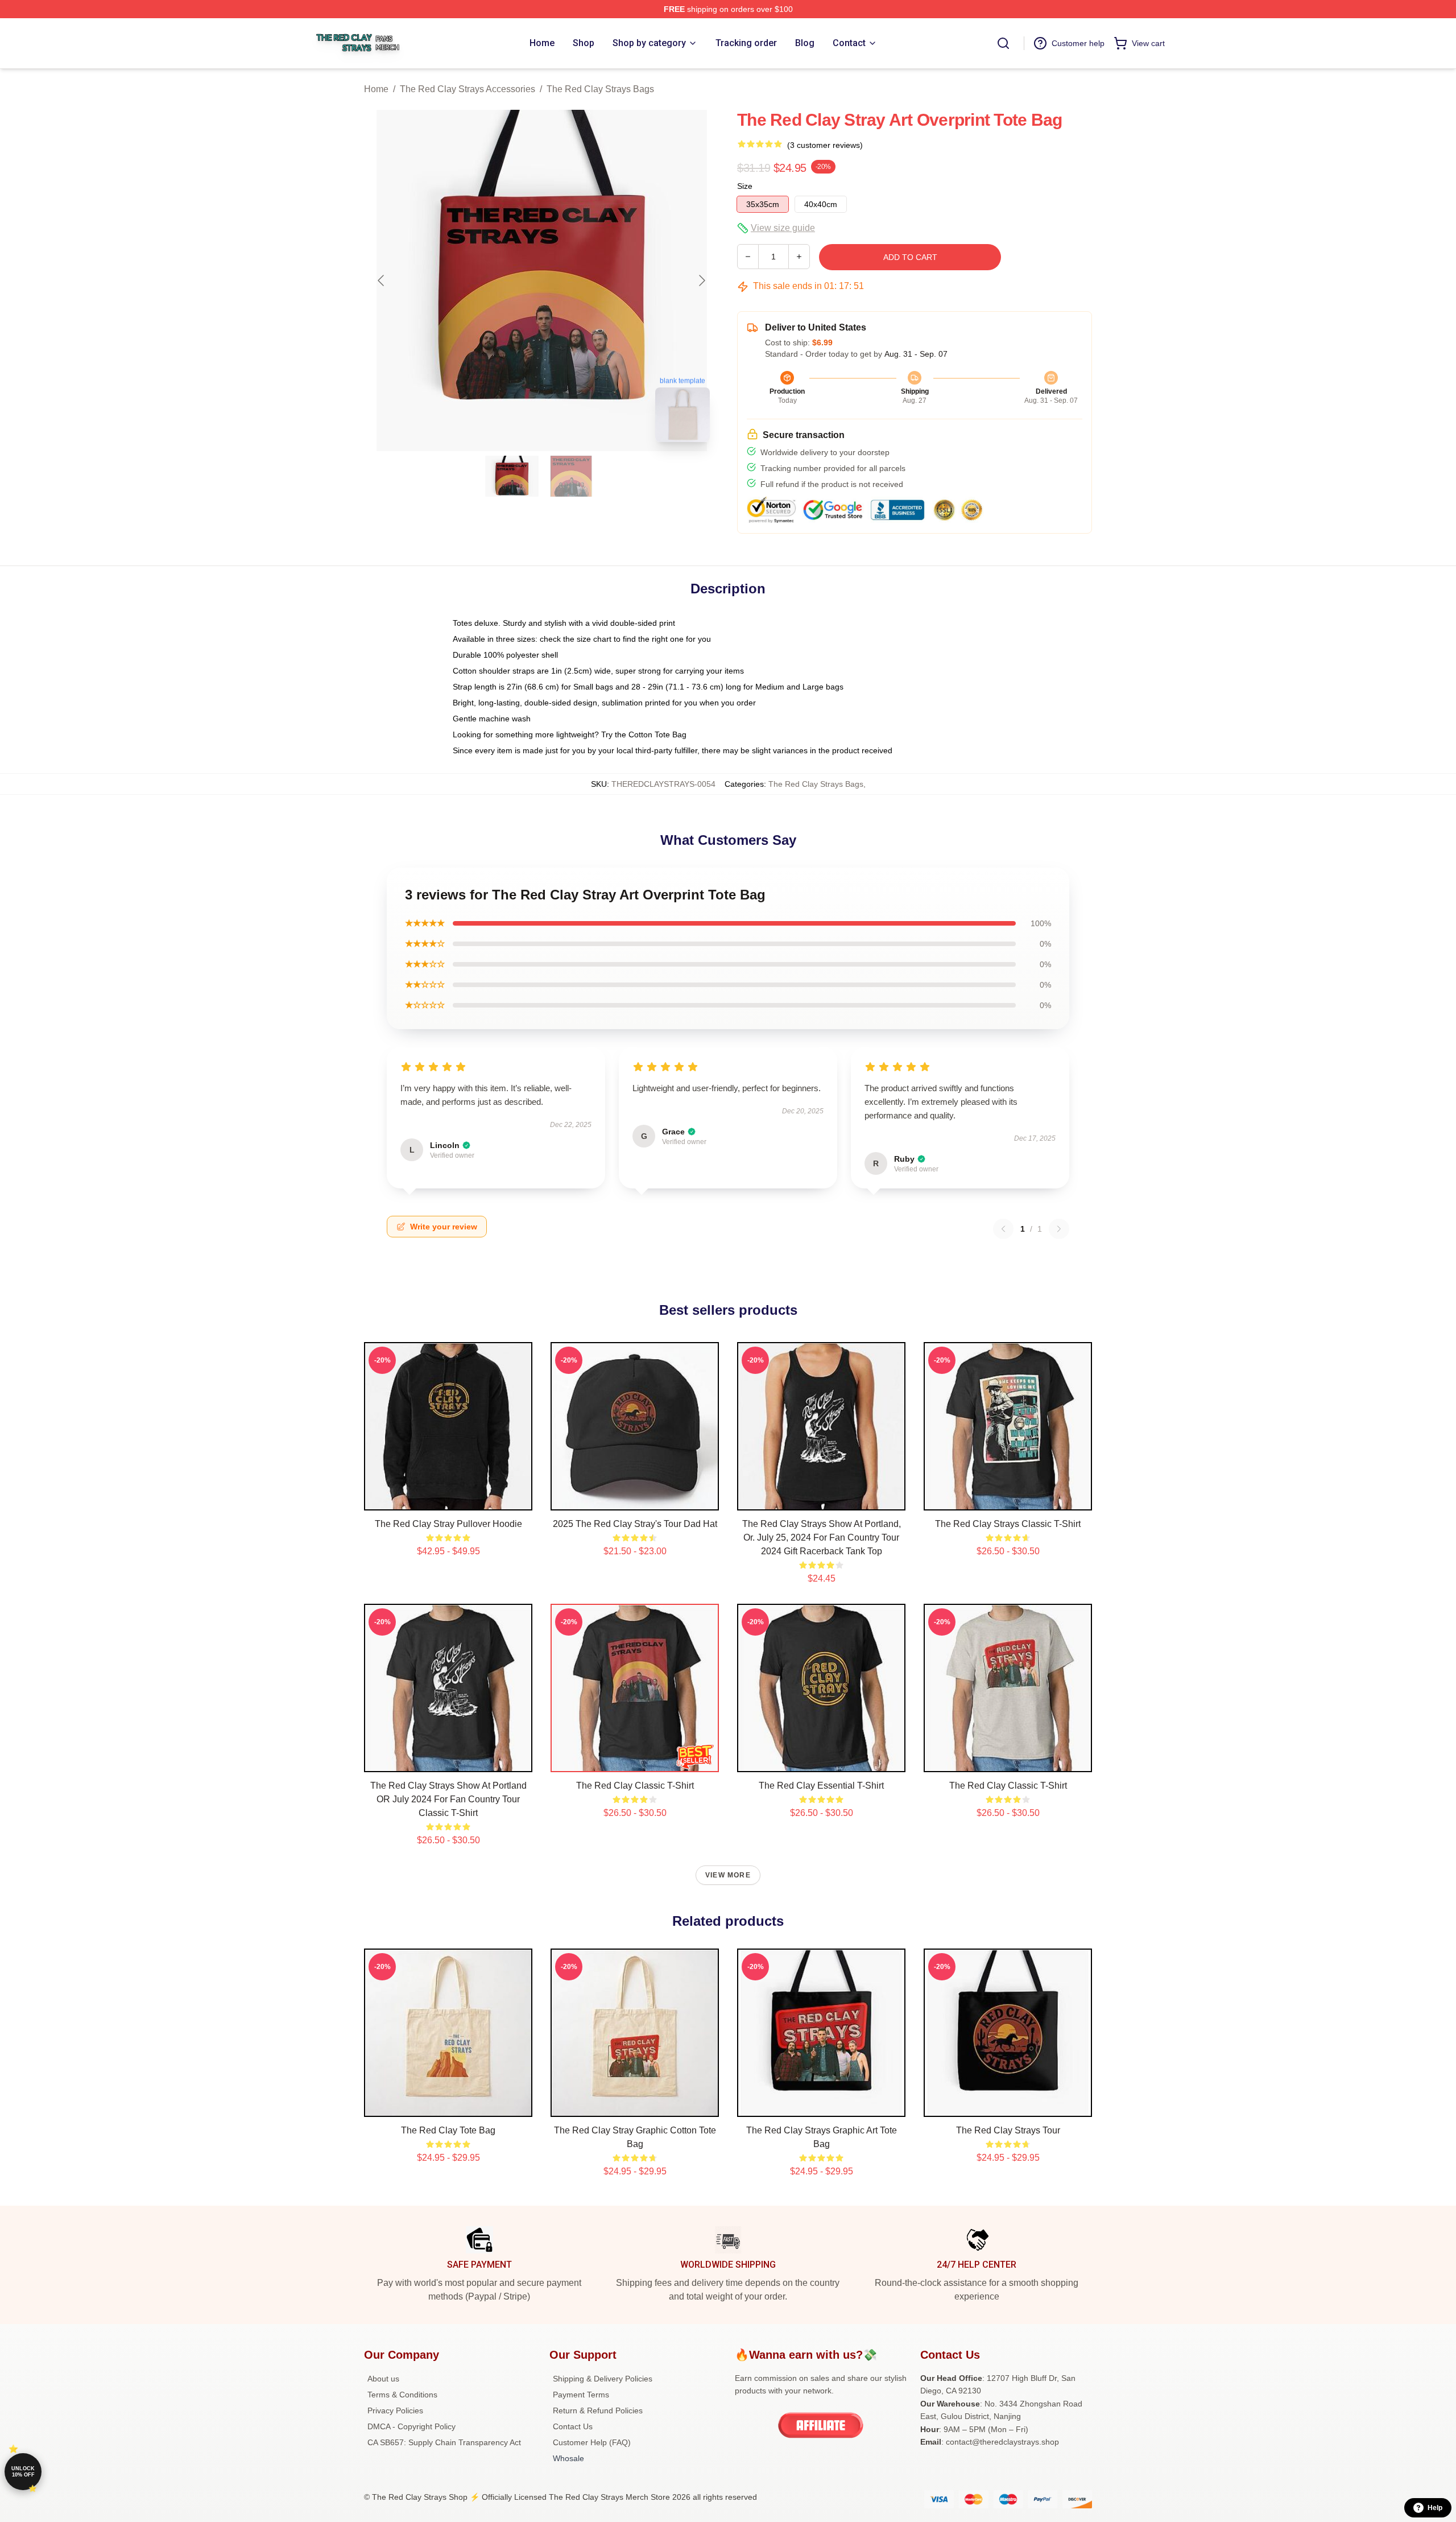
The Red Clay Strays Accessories (468, 89)
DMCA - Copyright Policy (411, 2426)
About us (383, 2379)
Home (376, 89)
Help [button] (1435, 2508)
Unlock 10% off (23, 2472)
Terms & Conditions (402, 2395)
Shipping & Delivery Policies (603, 2379)
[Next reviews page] (1059, 1229)
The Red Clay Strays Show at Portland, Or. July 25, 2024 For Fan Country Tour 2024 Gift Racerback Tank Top (822, 1537)
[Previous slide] (382, 280)
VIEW (448, 1499)
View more (728, 1875)
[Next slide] (701, 280)
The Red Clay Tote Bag (448, 2130)
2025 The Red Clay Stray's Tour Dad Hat (635, 1524)
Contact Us (573, 2426)
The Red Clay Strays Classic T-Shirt (1008, 1524)
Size (745, 186)
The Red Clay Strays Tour (1008, 2130)
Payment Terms (581, 2395)
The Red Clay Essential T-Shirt (821, 1786)
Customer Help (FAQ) (592, 2442)
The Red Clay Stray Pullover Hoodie (448, 1524)
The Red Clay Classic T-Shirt (635, 1786)
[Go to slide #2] (571, 476)
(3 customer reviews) (825, 145)
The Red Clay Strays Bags (600, 89)
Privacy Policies (395, 2410)
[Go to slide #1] (512, 476)
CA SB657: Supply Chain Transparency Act (444, 2442)
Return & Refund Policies (598, 2410)
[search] (1003, 43)
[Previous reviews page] (1003, 1229)
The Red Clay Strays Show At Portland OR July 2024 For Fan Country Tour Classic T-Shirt (448, 1799)
